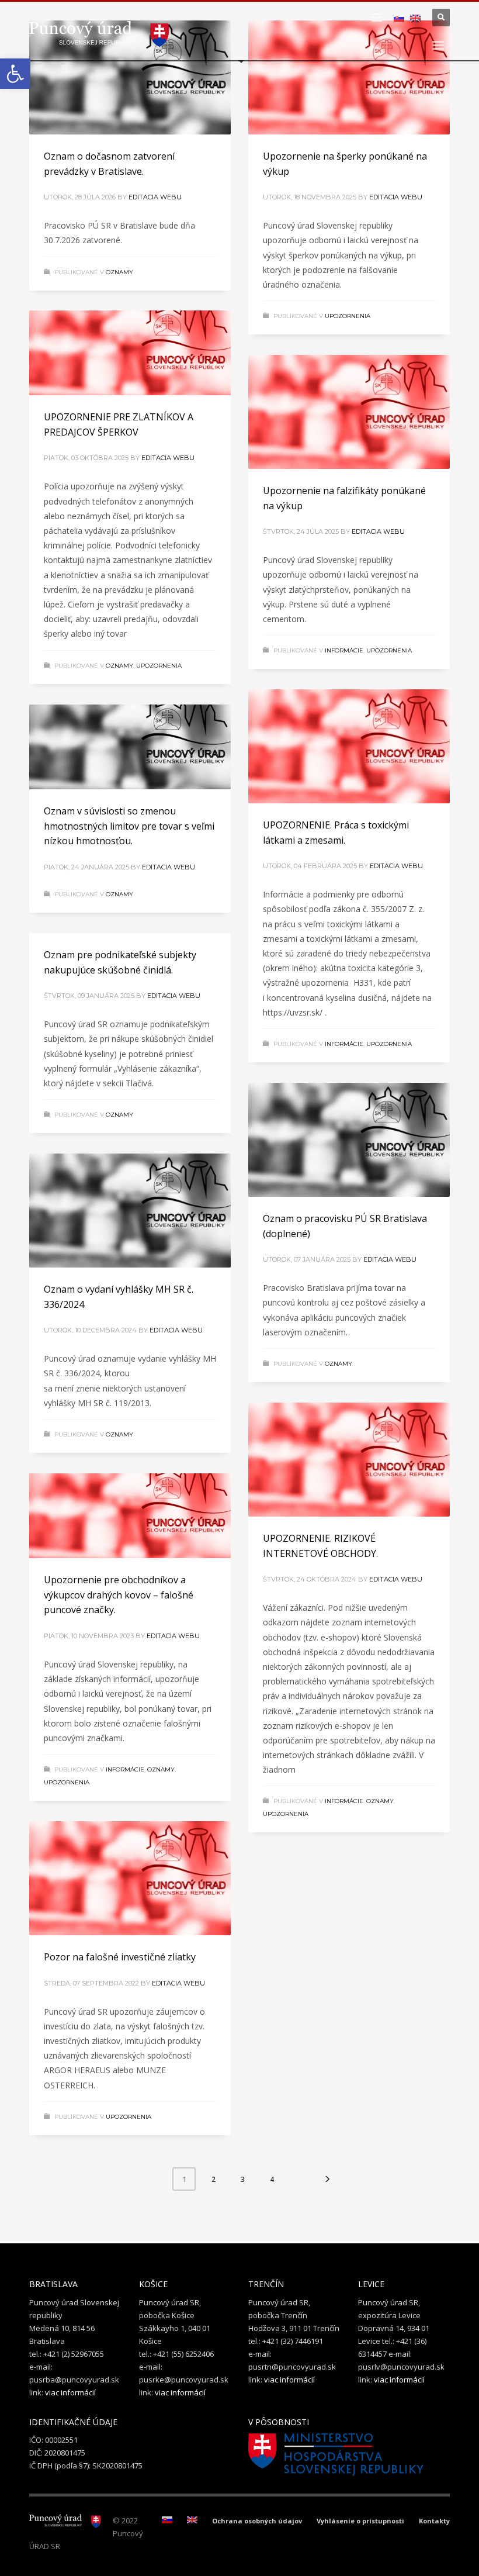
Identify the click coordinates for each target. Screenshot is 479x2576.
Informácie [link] (344, 650)
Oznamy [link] (119, 272)
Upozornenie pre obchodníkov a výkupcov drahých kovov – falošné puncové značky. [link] (119, 1595)
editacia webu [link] (155, 197)
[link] (15, 74)
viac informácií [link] (70, 2392)
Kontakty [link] (434, 2521)
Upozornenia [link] (348, 316)
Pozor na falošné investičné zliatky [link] (120, 1957)
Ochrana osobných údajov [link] (257, 2521)
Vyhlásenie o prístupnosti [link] (360, 2521)
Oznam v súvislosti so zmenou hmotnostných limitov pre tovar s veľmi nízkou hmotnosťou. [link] (129, 826)
